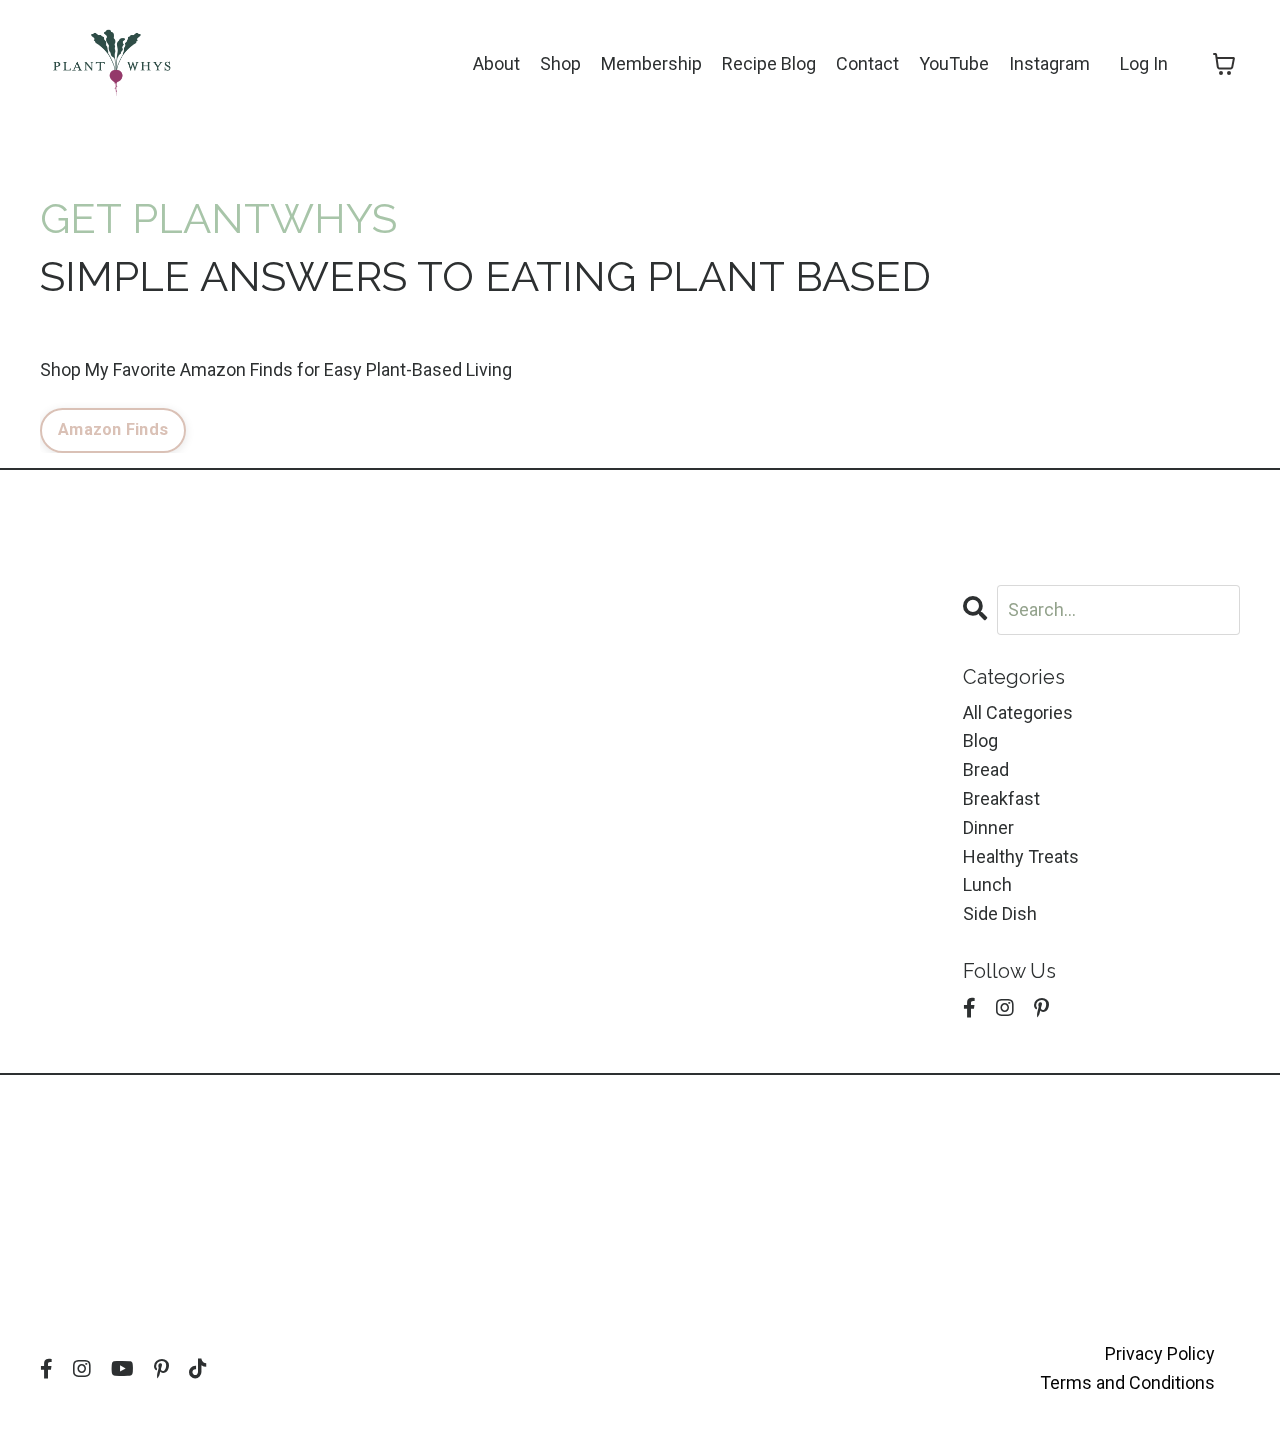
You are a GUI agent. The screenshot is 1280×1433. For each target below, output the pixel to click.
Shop (560, 63)
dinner (988, 827)
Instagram (1049, 63)
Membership (651, 63)
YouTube (954, 63)
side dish (1000, 913)
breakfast (1001, 798)
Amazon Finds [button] (113, 429)
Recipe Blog (769, 63)
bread (986, 769)
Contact (867, 63)
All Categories (1018, 712)
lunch (987, 884)
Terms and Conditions (1127, 1382)
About (496, 63)
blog (980, 740)
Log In (1144, 63)
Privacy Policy (1160, 1353)
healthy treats (1021, 856)
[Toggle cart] (1224, 64)
